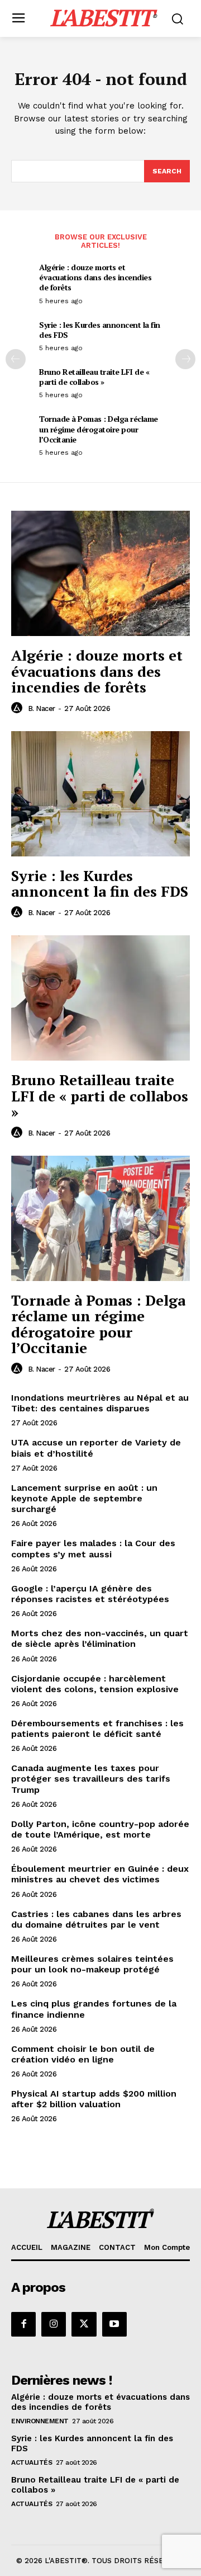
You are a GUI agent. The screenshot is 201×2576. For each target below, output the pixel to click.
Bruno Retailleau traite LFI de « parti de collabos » (94, 377)
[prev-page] (16, 359)
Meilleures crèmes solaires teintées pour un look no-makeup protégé (92, 1964)
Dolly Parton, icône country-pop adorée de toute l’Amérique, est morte (100, 1829)
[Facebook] (23, 2324)
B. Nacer (42, 708)
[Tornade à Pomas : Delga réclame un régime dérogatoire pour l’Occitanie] (100, 1218)
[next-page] (185, 359)
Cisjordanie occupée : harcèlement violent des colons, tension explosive (95, 1684)
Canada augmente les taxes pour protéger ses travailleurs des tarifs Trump (91, 1779)
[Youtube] (114, 2324)
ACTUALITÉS (32, 2462)
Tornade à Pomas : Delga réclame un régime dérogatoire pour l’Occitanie (99, 429)
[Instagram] (54, 2324)
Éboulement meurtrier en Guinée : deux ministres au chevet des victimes (100, 1874)
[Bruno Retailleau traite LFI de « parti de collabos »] (100, 998)
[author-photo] (18, 708)
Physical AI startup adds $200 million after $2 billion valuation (94, 2099)
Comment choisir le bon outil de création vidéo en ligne (83, 2054)
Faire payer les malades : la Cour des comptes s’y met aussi (93, 1548)
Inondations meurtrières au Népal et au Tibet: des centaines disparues (100, 1403)
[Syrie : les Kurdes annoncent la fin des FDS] (100, 794)
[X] (84, 2324)
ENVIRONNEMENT (40, 2421)
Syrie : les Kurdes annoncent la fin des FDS (100, 330)
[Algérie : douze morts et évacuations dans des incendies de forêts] (100, 573)
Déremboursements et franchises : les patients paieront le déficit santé (97, 1729)
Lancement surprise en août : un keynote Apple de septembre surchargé (84, 1498)
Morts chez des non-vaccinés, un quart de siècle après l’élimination (100, 1638)
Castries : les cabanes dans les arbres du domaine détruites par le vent (96, 1919)
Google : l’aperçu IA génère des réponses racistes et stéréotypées (90, 1594)
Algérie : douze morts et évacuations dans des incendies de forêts (95, 277)
